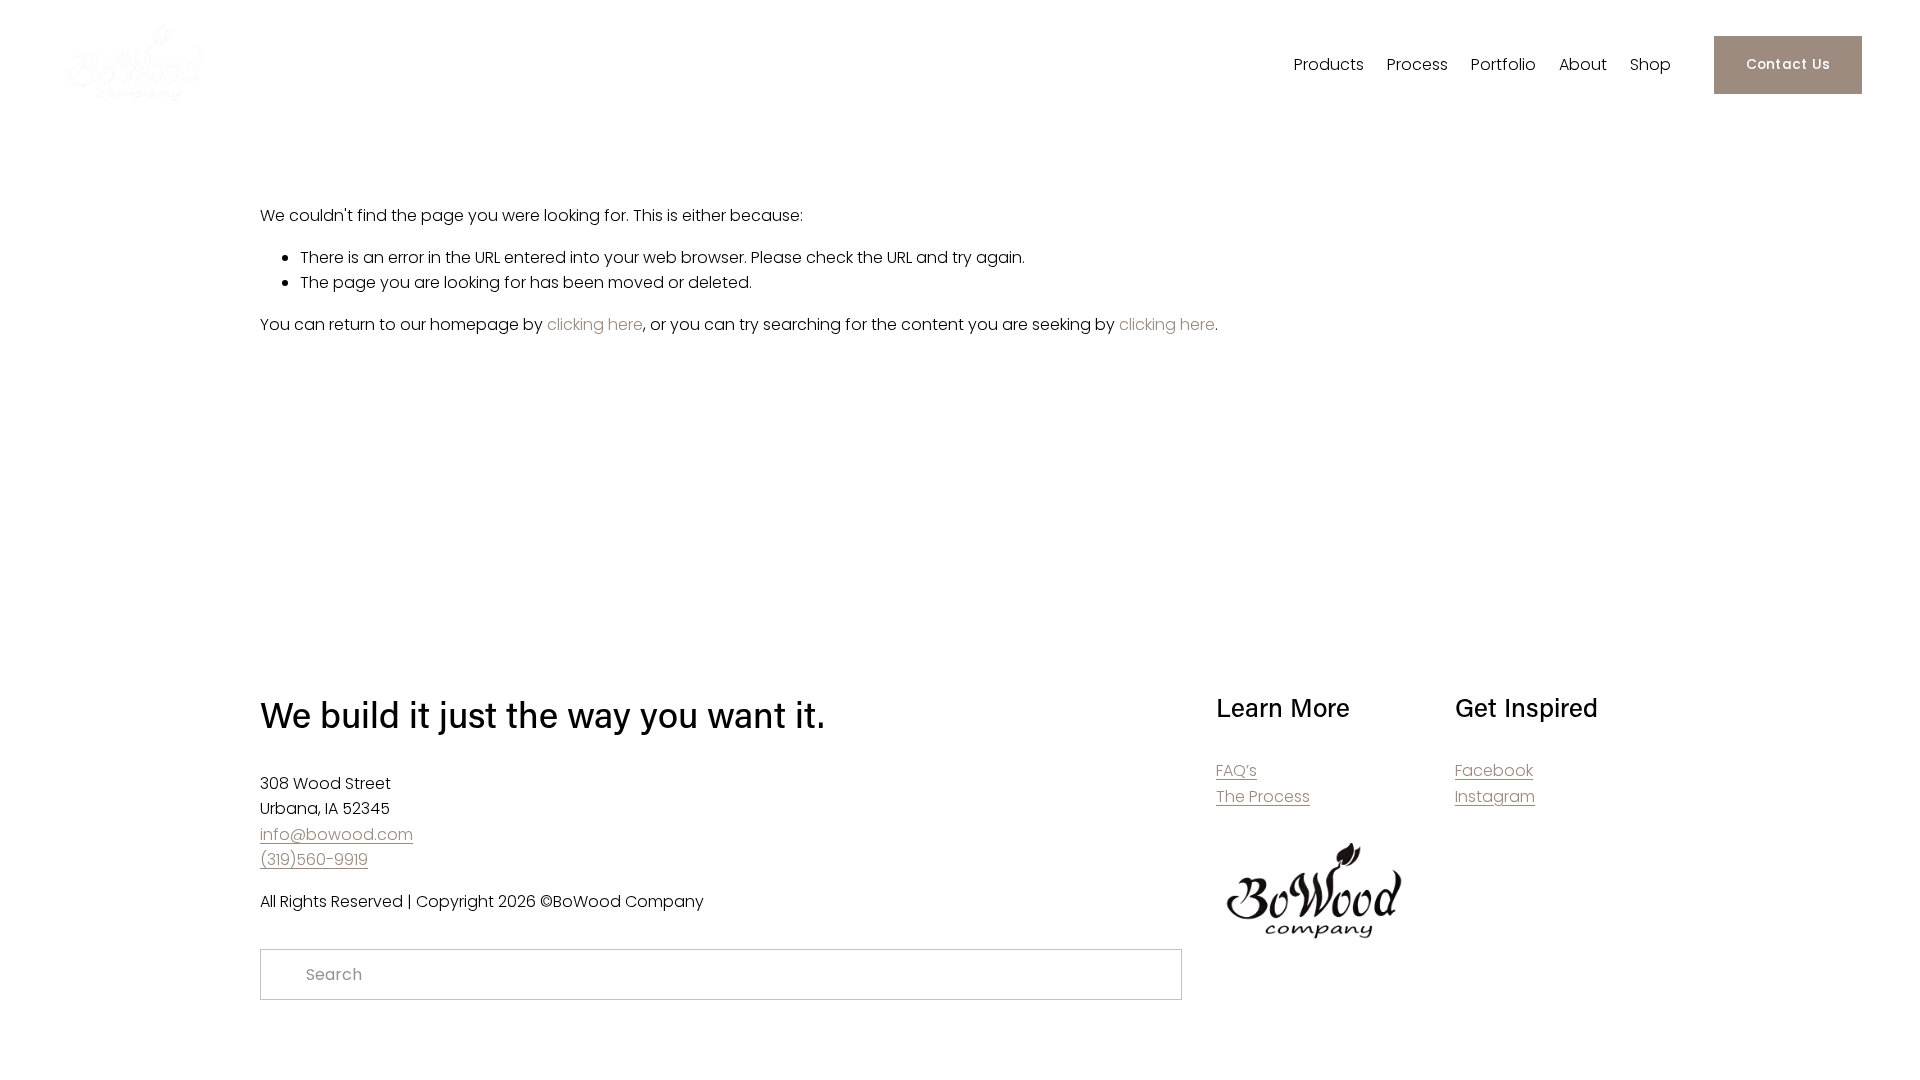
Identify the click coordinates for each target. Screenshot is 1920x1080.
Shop (1650, 64)
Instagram (1495, 796)
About (1583, 64)
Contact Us (1788, 64)
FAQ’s (1236, 770)
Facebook (1494, 770)
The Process (1263, 796)
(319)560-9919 (314, 859)
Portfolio (1503, 64)
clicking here (595, 324)
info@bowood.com (336, 834)
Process (1417, 64)
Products (1329, 64)
